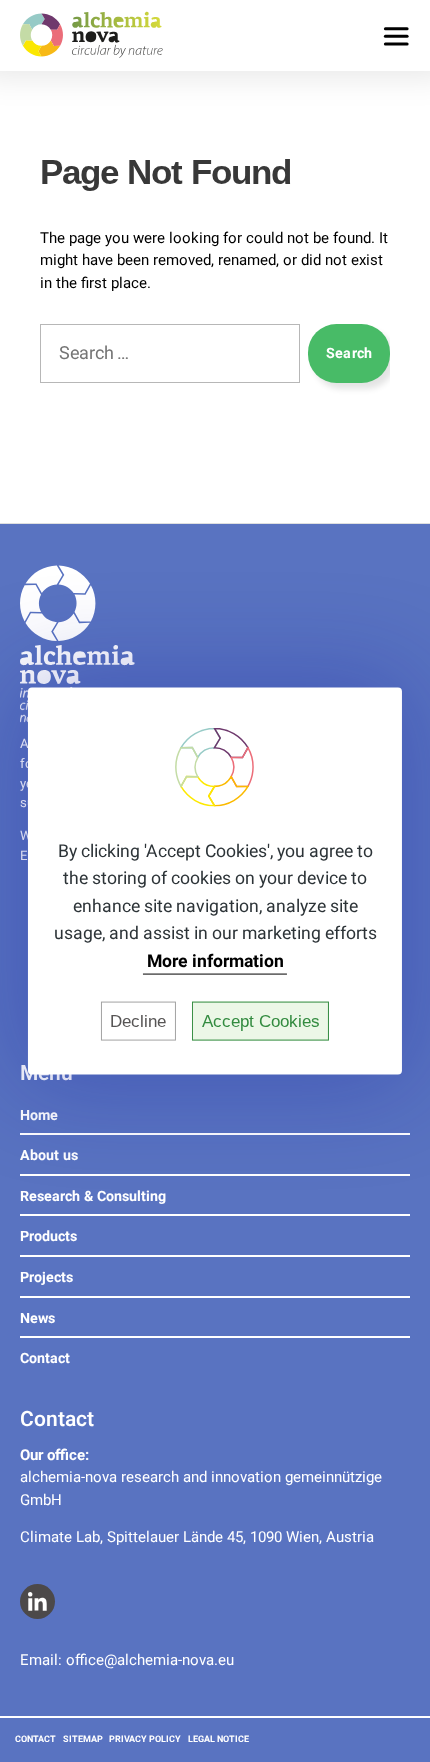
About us (49, 1155)
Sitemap (83, 1739)
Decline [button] (138, 1020)
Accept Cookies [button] (261, 1020)
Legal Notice (218, 1739)
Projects (46, 1277)
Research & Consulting (93, 1196)
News (37, 1318)
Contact (45, 1358)
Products (48, 1236)
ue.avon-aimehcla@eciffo (150, 1660)
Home (39, 1115)
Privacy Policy (145, 1739)
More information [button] (215, 961)
